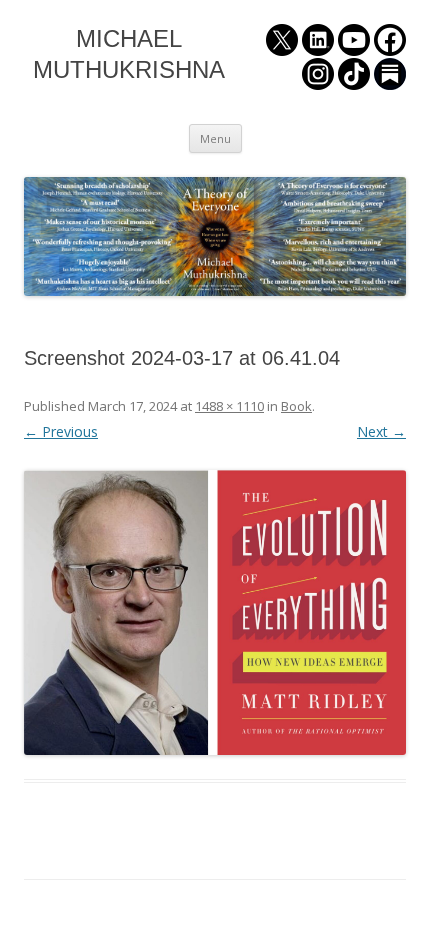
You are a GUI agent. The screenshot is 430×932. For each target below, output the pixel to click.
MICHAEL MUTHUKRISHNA (129, 54)
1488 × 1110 (229, 406)
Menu (215, 138)
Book (296, 406)
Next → (381, 431)
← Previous (61, 431)
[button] (215, 612)
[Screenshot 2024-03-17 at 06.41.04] (215, 612)
